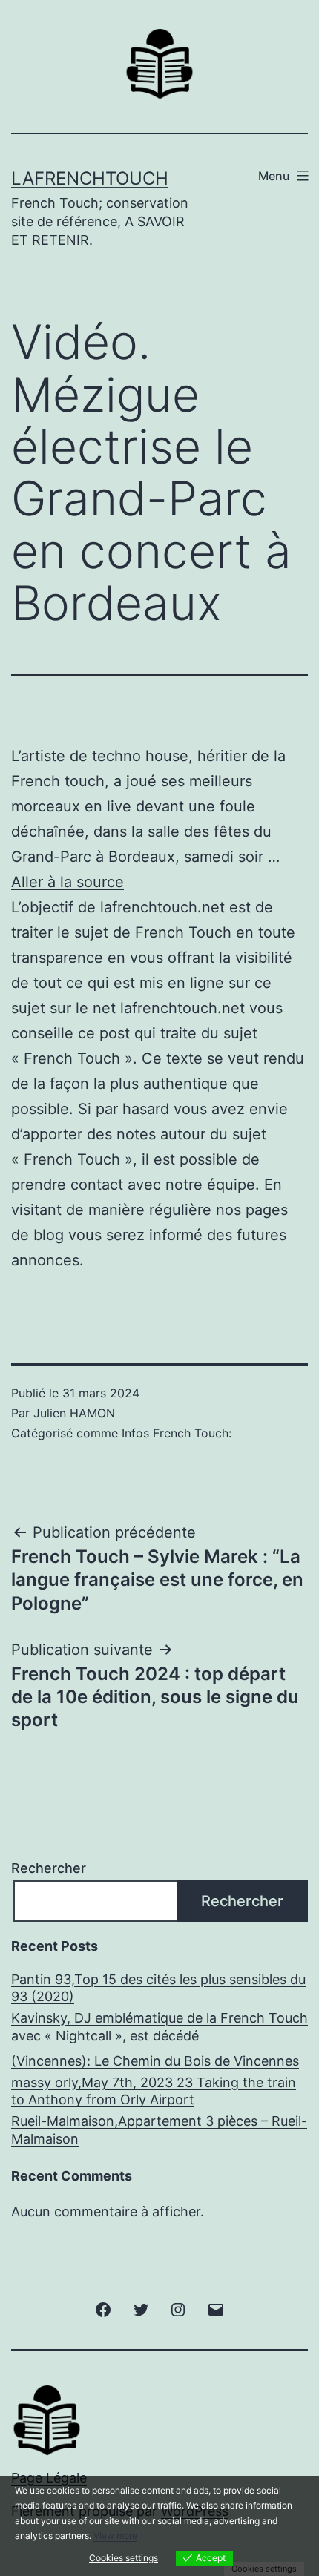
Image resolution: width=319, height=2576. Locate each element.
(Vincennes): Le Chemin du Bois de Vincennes (155, 2061)
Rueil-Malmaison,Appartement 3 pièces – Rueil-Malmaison (159, 2129)
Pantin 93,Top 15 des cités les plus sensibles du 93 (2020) (158, 1988)
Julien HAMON (74, 1413)
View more (115, 2536)
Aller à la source (68, 882)
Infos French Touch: (177, 1433)
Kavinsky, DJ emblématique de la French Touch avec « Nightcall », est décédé (159, 2026)
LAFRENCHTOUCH (90, 178)
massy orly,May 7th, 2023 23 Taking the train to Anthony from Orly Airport (154, 2091)
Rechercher (49, 1868)
